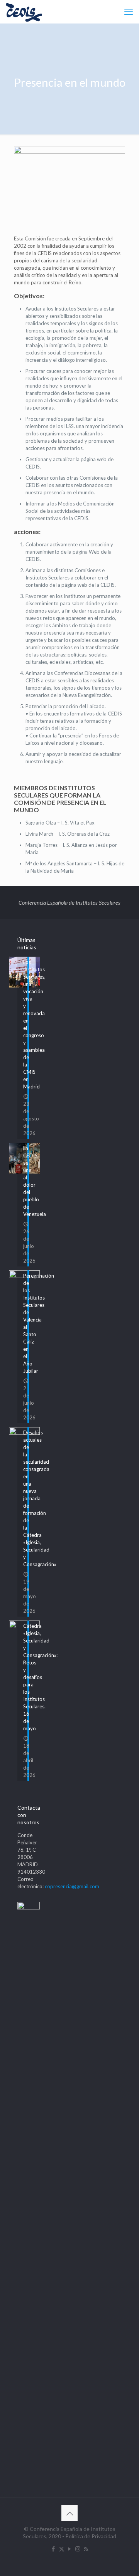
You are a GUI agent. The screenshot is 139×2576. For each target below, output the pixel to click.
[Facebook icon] (53, 2549)
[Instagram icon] (78, 2549)
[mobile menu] (129, 12)
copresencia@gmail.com (72, 1886)
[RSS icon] (86, 2549)
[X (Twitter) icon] (62, 2549)
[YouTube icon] (70, 2549)
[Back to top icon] (69, 2513)
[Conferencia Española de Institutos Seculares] (24, 12)
